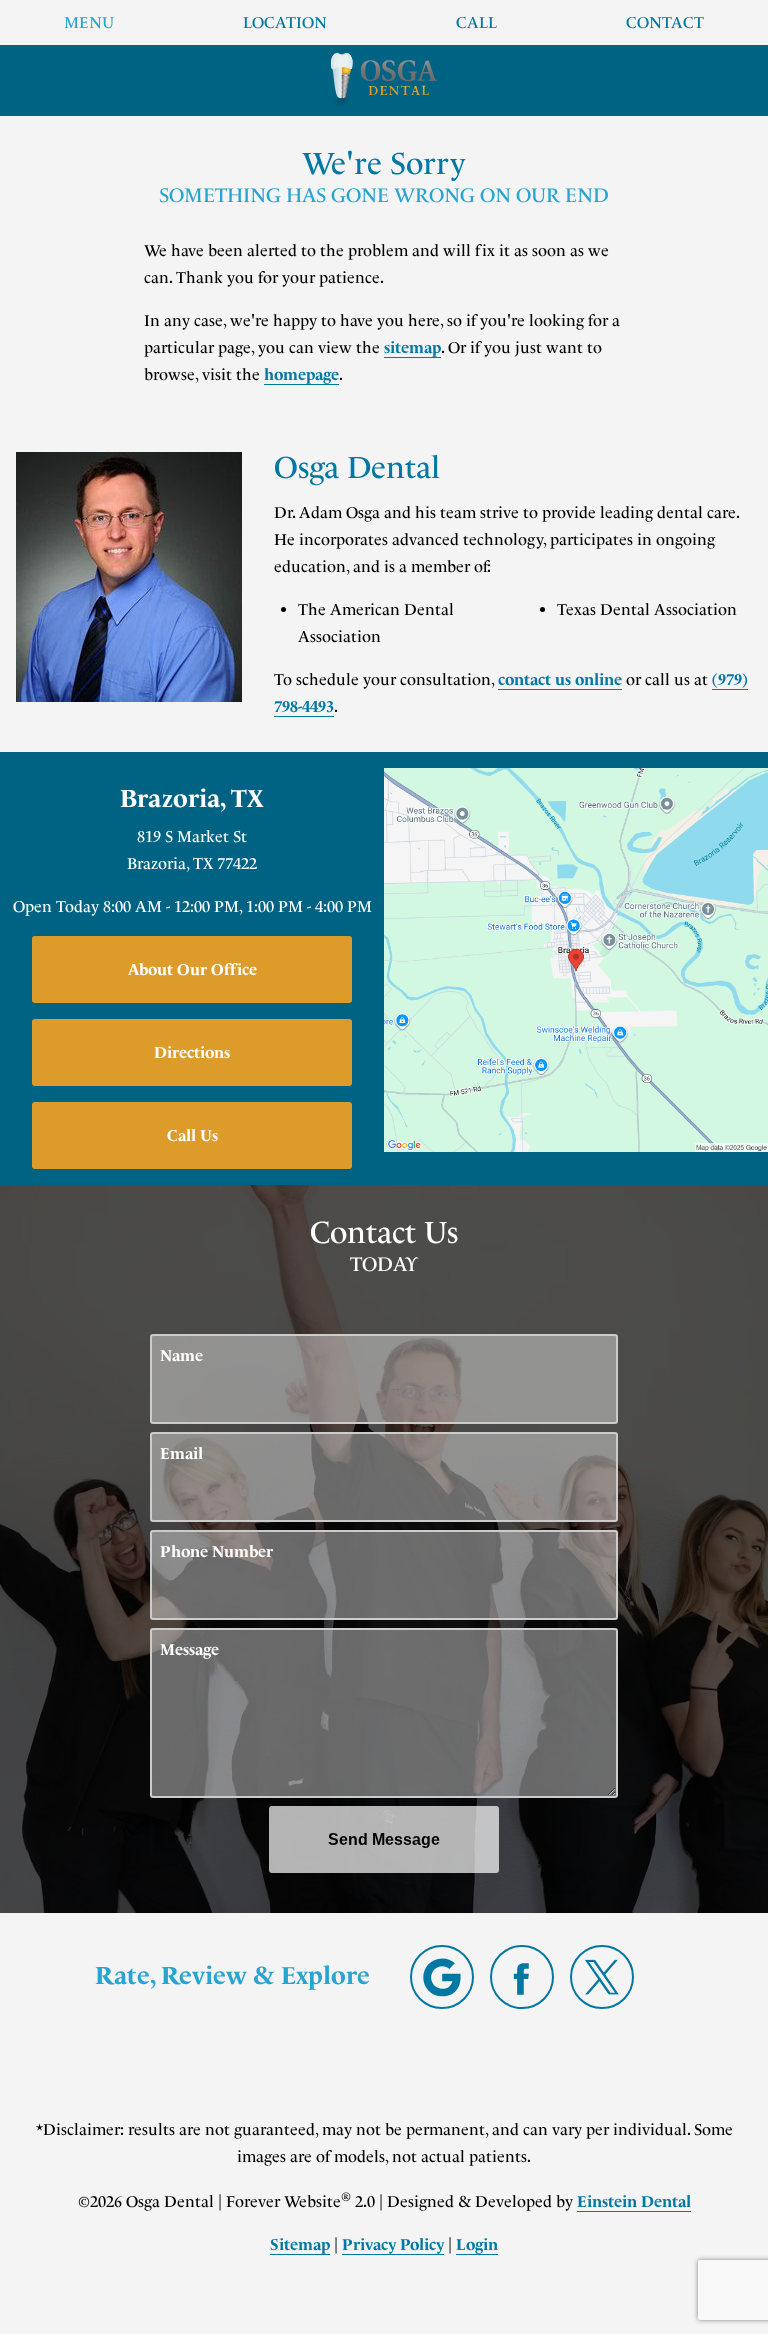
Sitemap (300, 2244)
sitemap (412, 347)
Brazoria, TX (192, 799)
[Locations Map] (576, 958)
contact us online (560, 679)
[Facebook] (522, 1977)
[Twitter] (602, 1977)
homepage (301, 374)
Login (477, 2244)
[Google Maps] (442, 1977)
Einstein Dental (634, 2201)
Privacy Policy (393, 2244)
